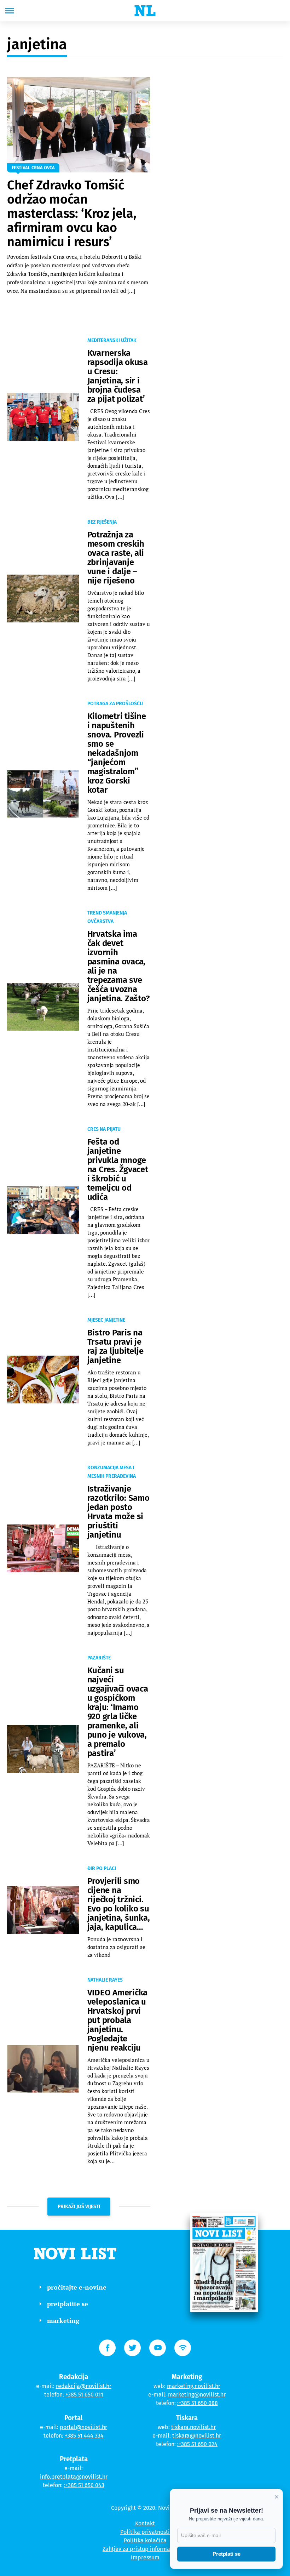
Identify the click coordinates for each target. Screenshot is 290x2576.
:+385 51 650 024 (197, 2444)
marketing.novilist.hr (194, 2386)
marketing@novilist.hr (197, 2395)
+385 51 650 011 (84, 2395)
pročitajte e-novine (77, 2287)
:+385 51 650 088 (198, 2403)
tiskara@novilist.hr (197, 2436)
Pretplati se (227, 2554)
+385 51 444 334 (84, 2436)
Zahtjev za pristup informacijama (145, 2549)
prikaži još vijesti (79, 2207)
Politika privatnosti (145, 2532)
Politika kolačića (145, 2540)
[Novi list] (145, 11)
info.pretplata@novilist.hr (74, 2477)
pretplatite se (68, 2304)
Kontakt (145, 2523)
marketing (63, 2320)
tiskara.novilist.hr (193, 2427)
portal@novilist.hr (83, 2427)
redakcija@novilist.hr (84, 2386)
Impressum (145, 2557)
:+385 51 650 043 (84, 2485)
